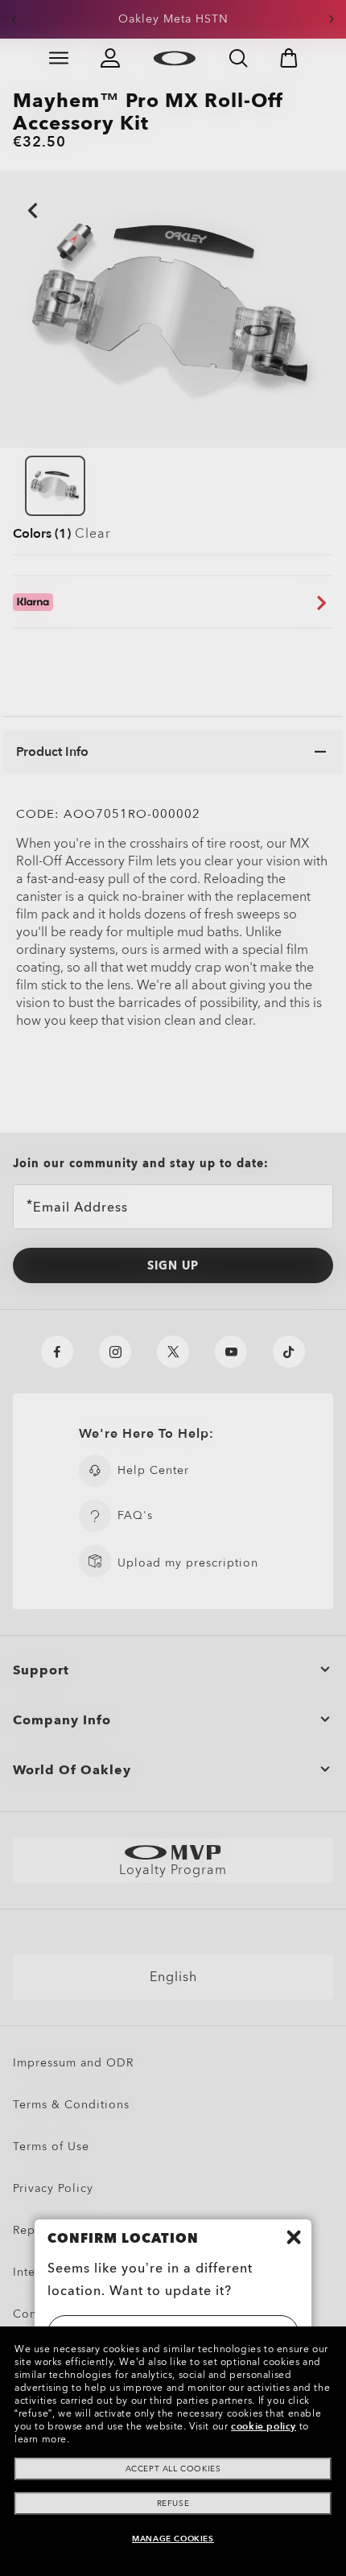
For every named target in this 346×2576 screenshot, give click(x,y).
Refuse (173, 2504)
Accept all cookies (173, 2469)
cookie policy (264, 2426)
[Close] (294, 2237)
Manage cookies (173, 2539)
